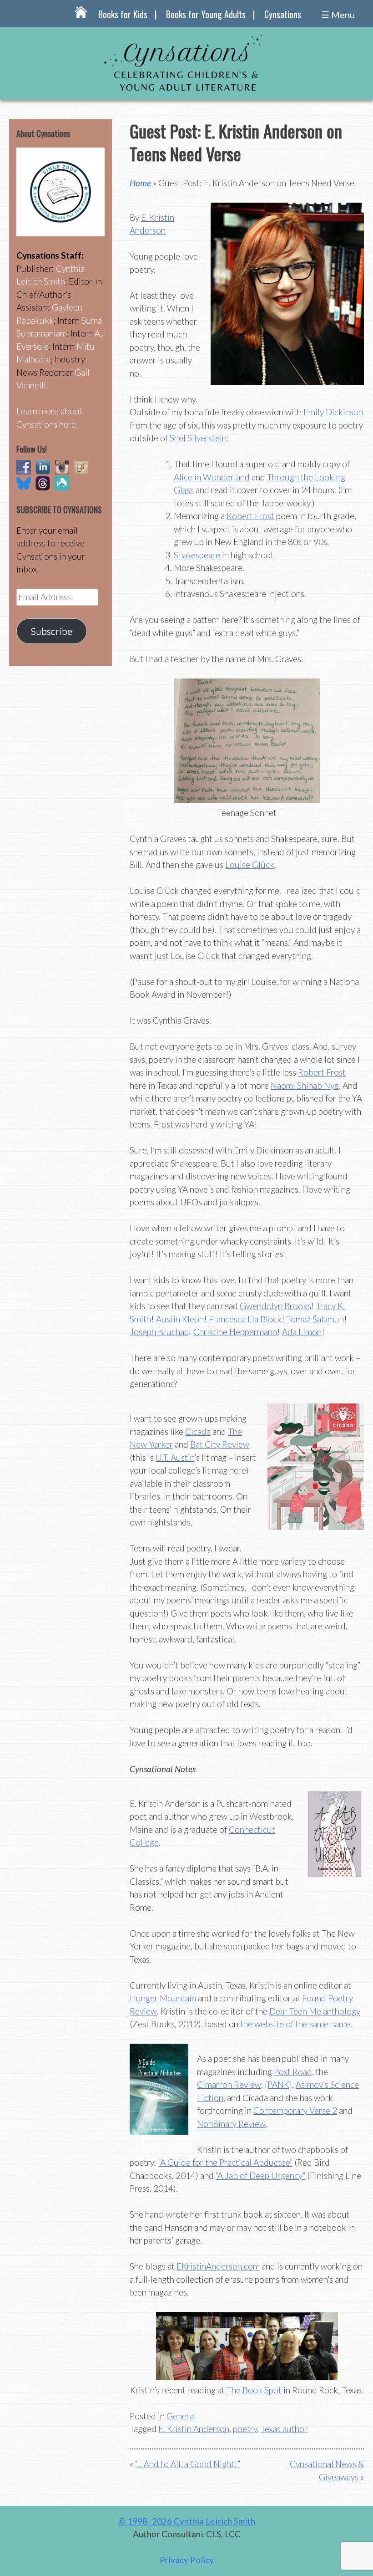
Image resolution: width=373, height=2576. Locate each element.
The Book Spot (254, 2390)
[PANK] (278, 2084)
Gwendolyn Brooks (275, 1306)
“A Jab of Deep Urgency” (260, 2176)
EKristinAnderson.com (218, 2266)
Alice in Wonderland (212, 477)
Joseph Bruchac (159, 1332)
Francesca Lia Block (245, 1319)
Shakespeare (197, 555)
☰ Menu (338, 15)
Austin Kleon (180, 1319)
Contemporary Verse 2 (295, 2110)
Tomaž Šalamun (315, 1319)
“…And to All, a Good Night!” (188, 2464)
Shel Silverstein (198, 438)
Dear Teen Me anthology (315, 2011)
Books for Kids (123, 14)
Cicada (198, 1431)
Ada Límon (302, 1332)
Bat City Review (220, 1444)
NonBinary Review (231, 2124)
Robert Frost (250, 516)
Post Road (293, 2072)
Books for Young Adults (206, 14)
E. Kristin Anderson (194, 2429)
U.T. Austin (175, 1457)
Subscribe (51, 631)
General (181, 2416)
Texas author (284, 2429)
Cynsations (283, 14)
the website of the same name (295, 2024)
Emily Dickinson (333, 412)
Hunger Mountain (163, 1998)
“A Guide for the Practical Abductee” (225, 2162)
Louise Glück (250, 865)
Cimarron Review (229, 2084)
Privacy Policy (187, 2560)
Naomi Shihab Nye (305, 1085)
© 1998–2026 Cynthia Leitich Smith (187, 2521)
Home (140, 183)
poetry (245, 2429)
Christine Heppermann (235, 1332)
